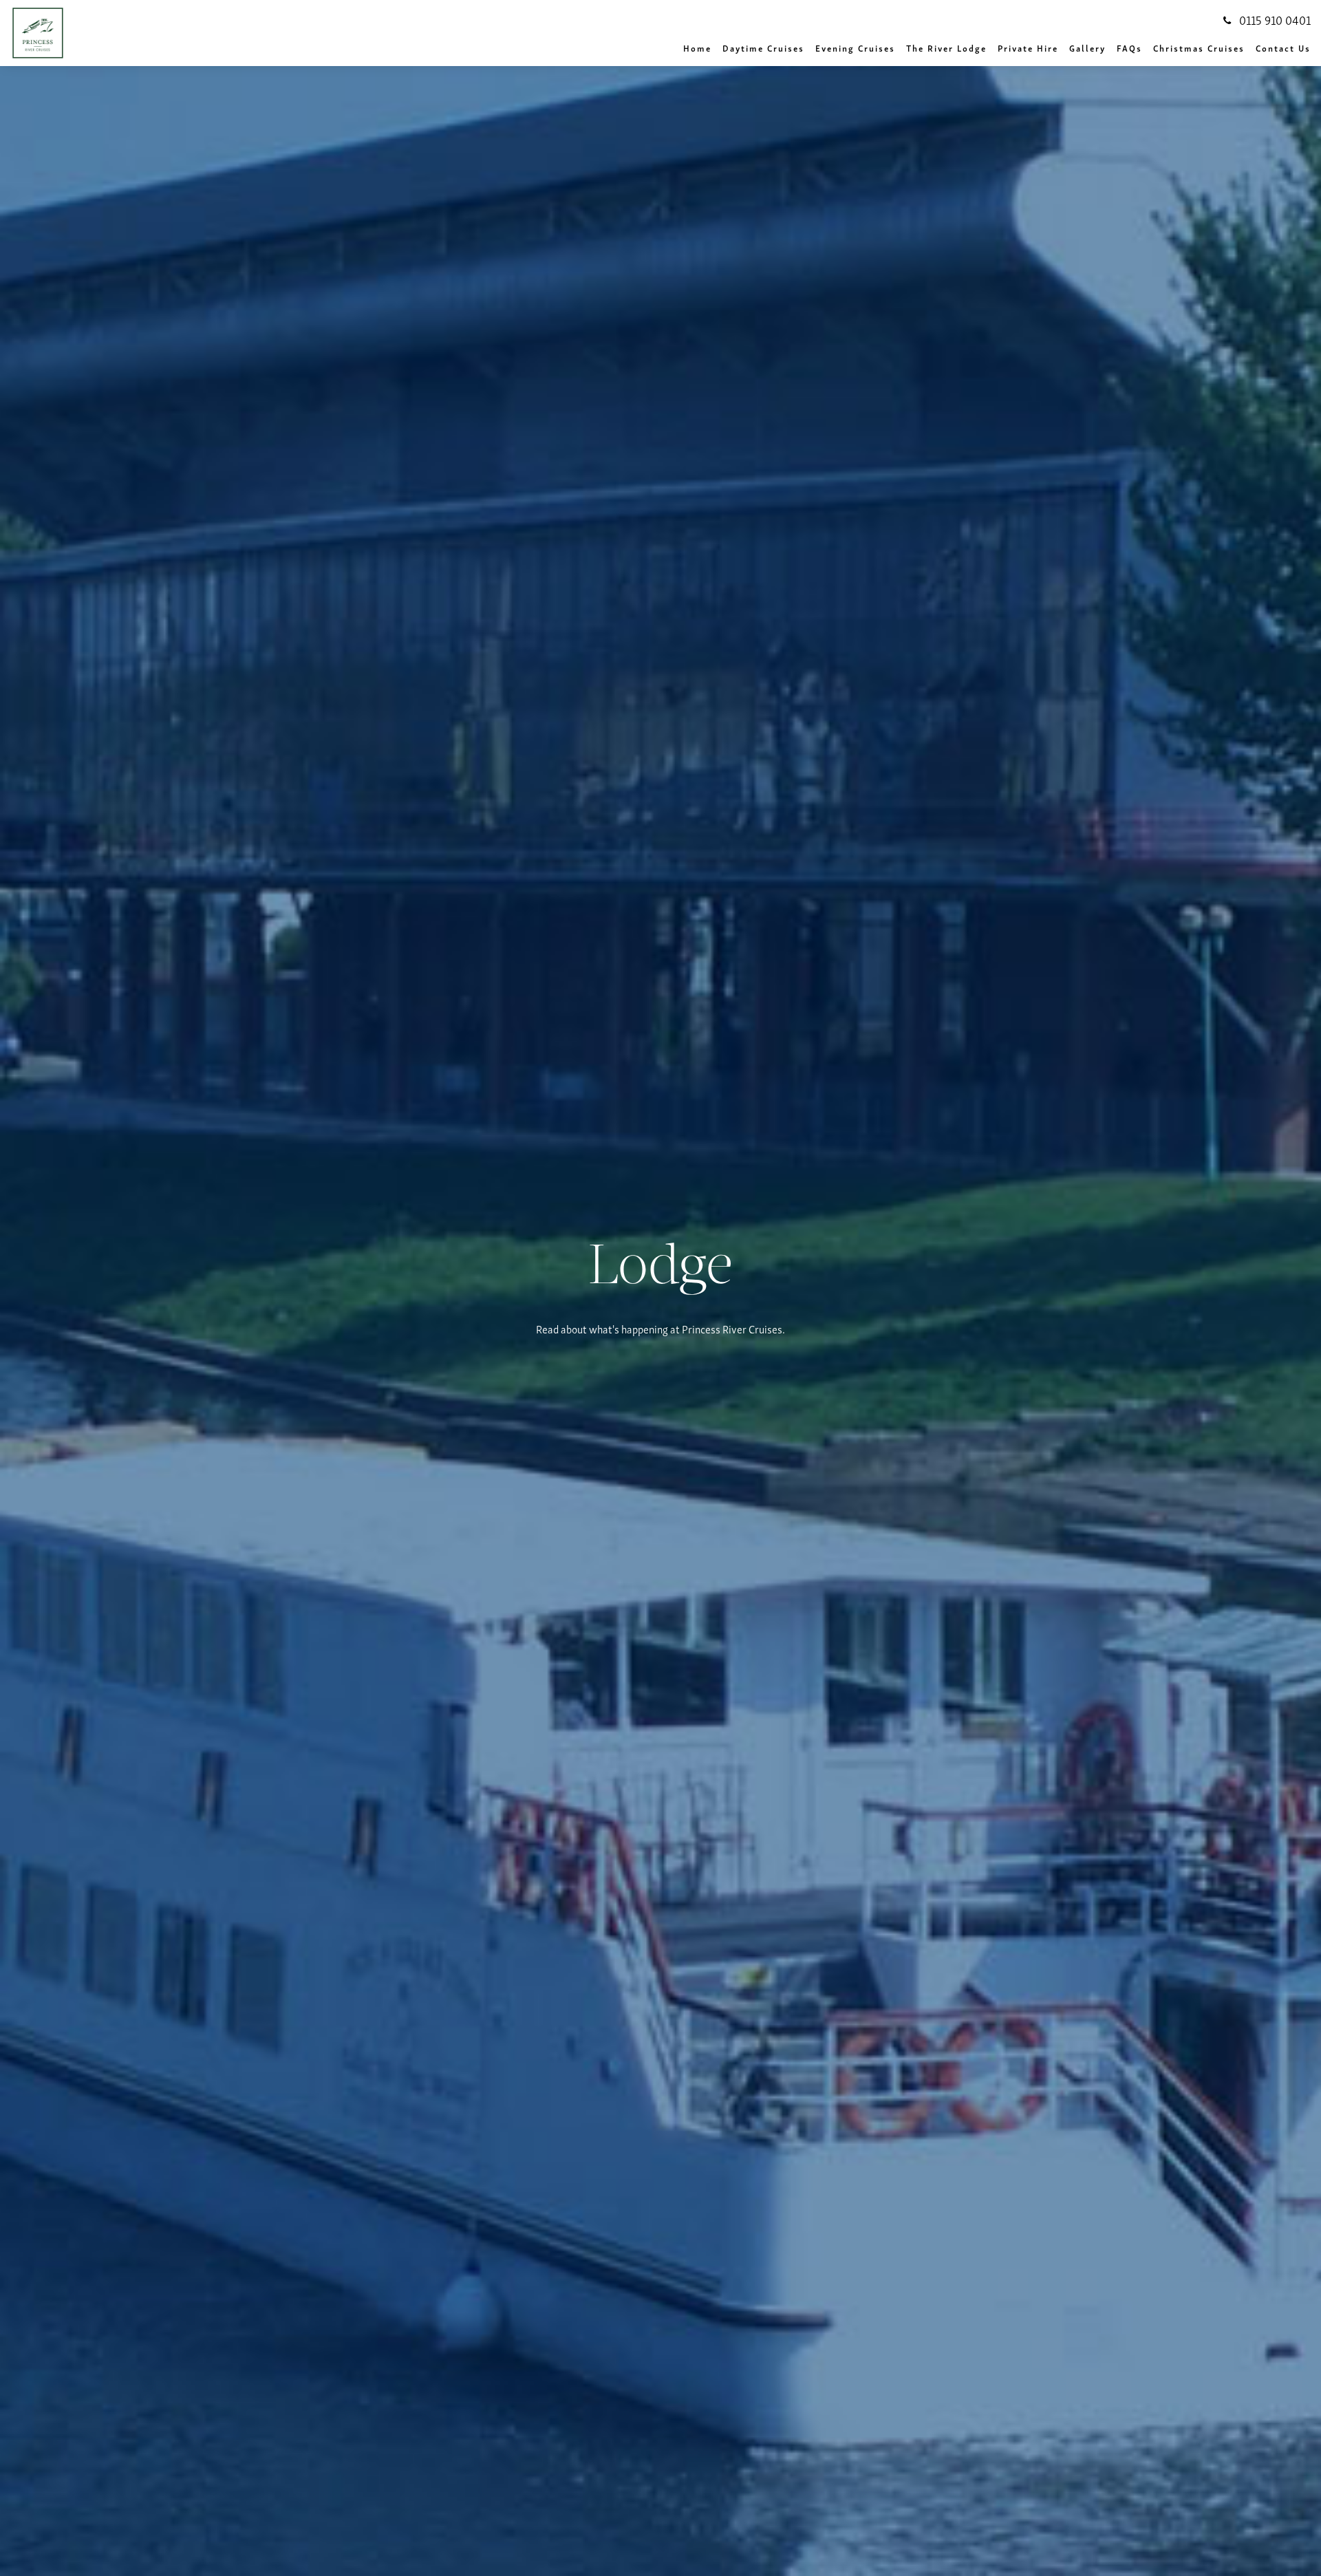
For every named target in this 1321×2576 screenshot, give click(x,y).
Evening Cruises (855, 48)
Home (697, 48)
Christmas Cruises (1199, 48)
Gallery (1087, 48)
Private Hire (1028, 48)
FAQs (1129, 48)
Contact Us (1283, 48)
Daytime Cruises (763, 48)
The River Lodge (946, 48)
